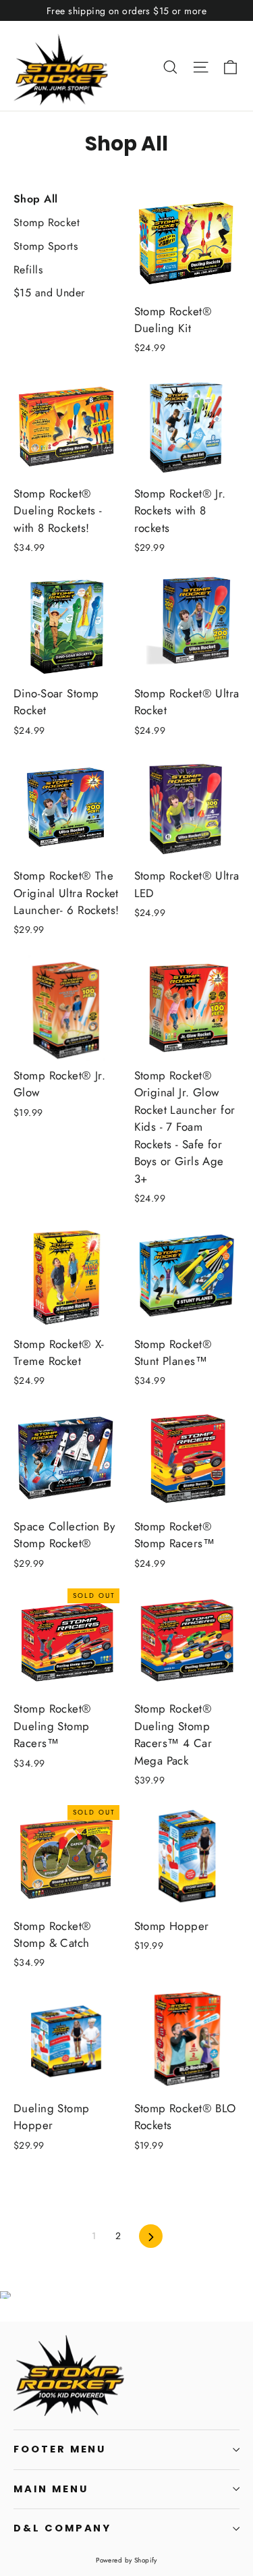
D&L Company (62, 2528)
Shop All (35, 199)
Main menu (51, 2489)
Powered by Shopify (126, 2560)
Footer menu (60, 2449)
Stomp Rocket (47, 222)
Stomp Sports (46, 246)
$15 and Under (49, 293)
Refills (28, 270)
